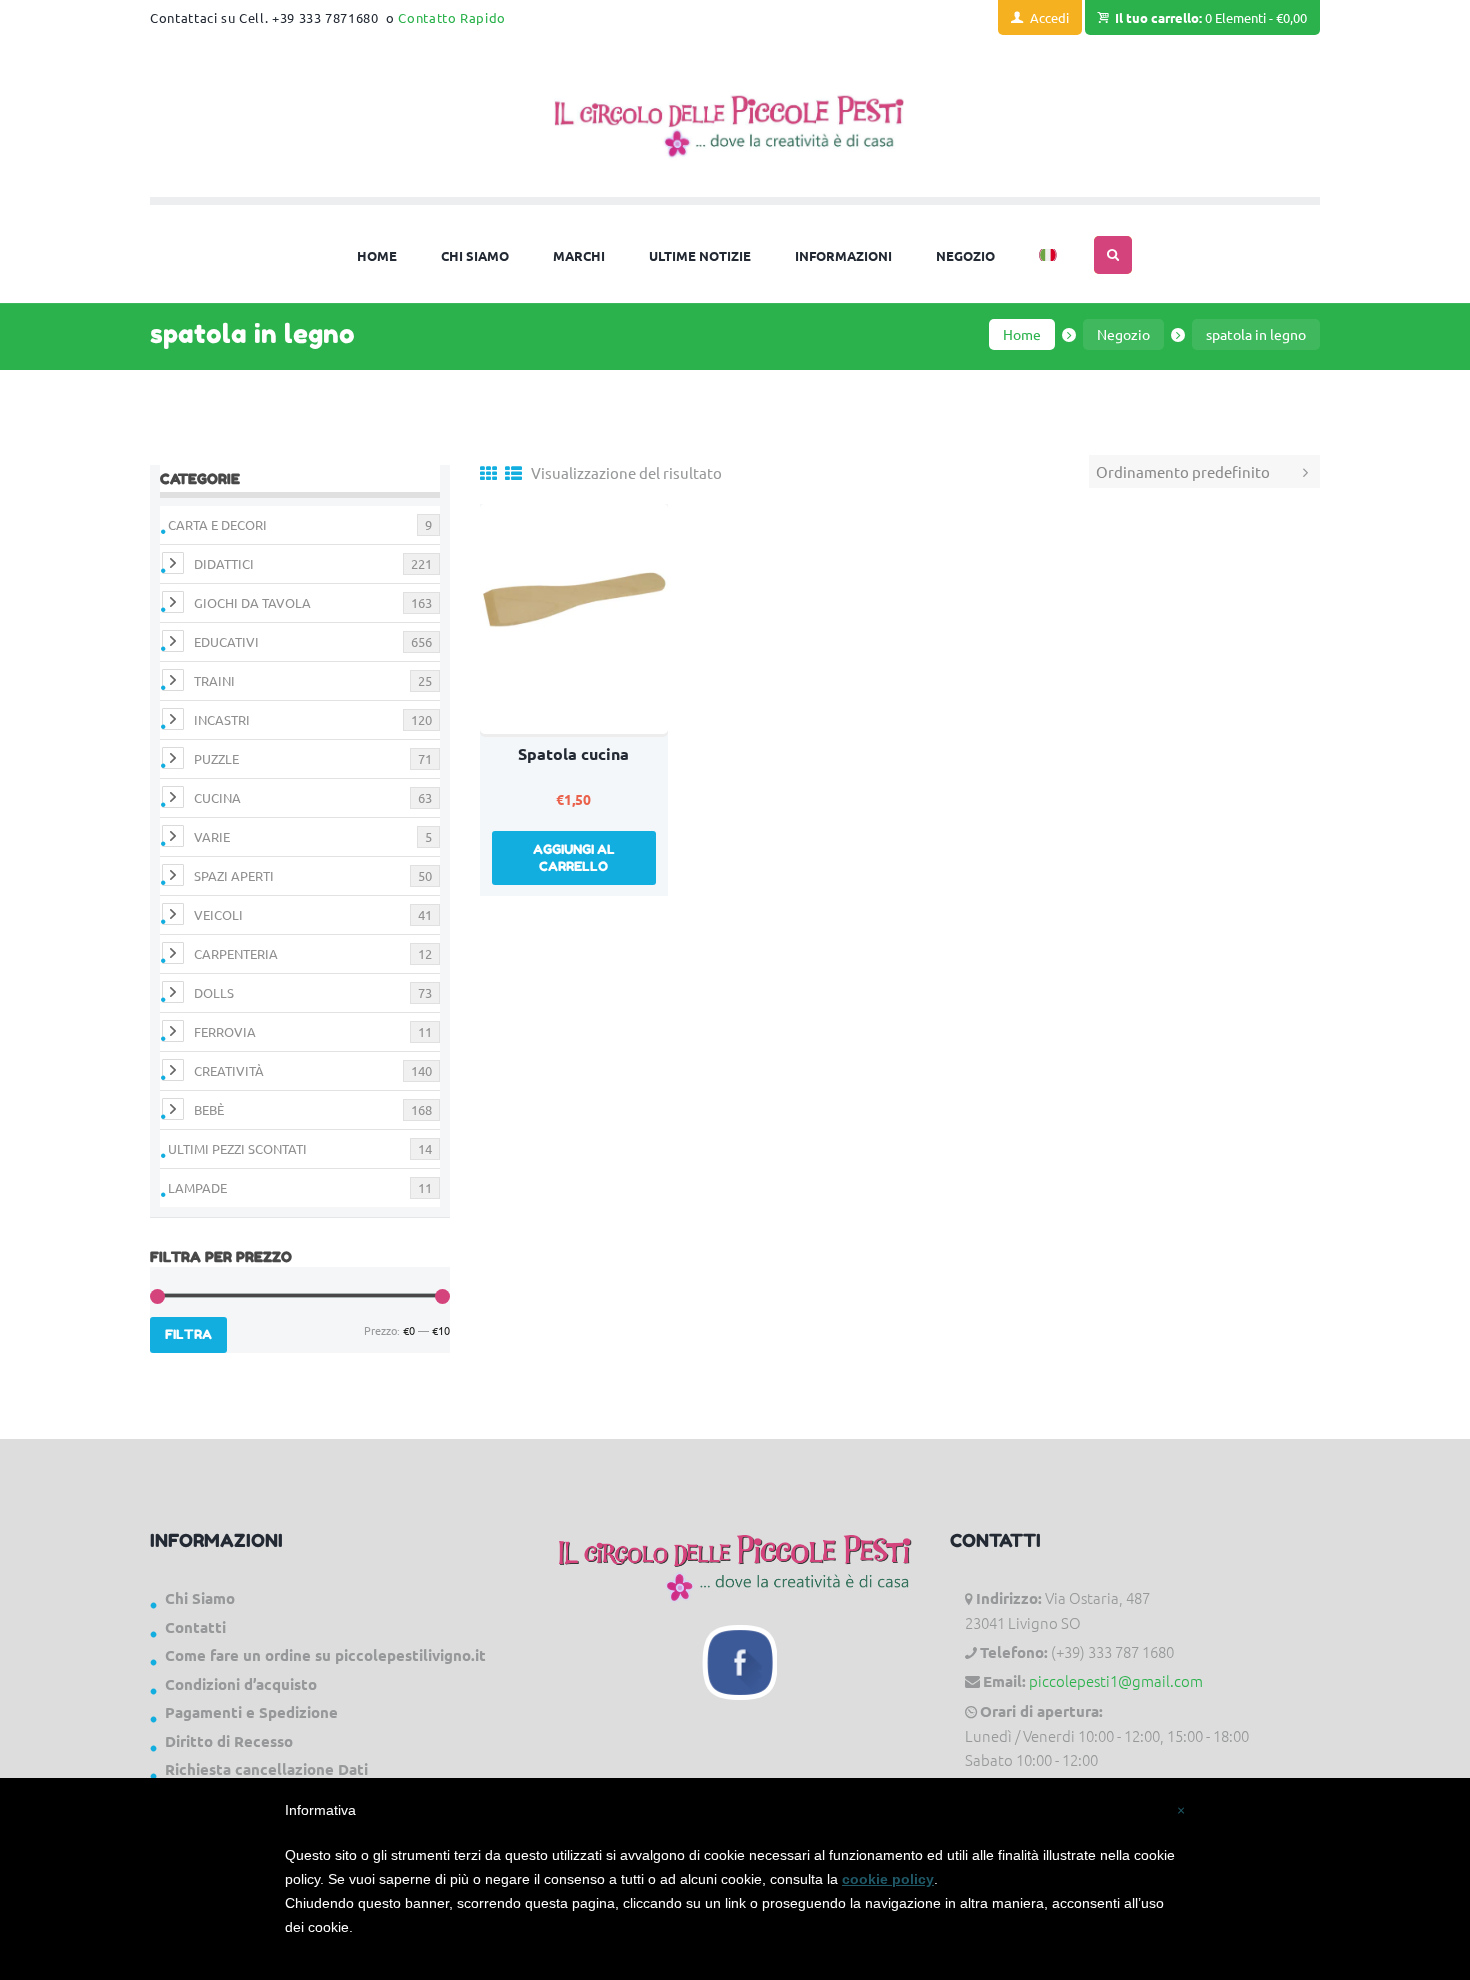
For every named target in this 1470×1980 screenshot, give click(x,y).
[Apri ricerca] (1113, 255)
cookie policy (888, 1879)
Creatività (229, 1070)
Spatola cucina (573, 753)
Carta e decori (217, 524)
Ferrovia (225, 1031)
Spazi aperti (234, 875)
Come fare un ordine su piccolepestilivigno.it (325, 1655)
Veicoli (218, 914)
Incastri (222, 719)
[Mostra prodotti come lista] (513, 472)
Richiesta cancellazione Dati (266, 1769)
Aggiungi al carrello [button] (574, 857)
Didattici (224, 563)
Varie (212, 836)
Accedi (1049, 17)
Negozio (1123, 334)
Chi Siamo (200, 1598)
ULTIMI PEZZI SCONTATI (237, 1148)
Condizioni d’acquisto (241, 1684)
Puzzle (216, 758)
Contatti (195, 1627)
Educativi (226, 641)
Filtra (188, 1334)
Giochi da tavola (252, 602)
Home (1022, 334)
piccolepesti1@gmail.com (1116, 1680)
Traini (214, 680)
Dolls (214, 992)
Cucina (217, 797)
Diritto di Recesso (229, 1741)
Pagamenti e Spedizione (251, 1712)
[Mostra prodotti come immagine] (488, 472)
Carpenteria (236, 953)
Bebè (209, 1109)
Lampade (197, 1187)
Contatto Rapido (452, 17)
